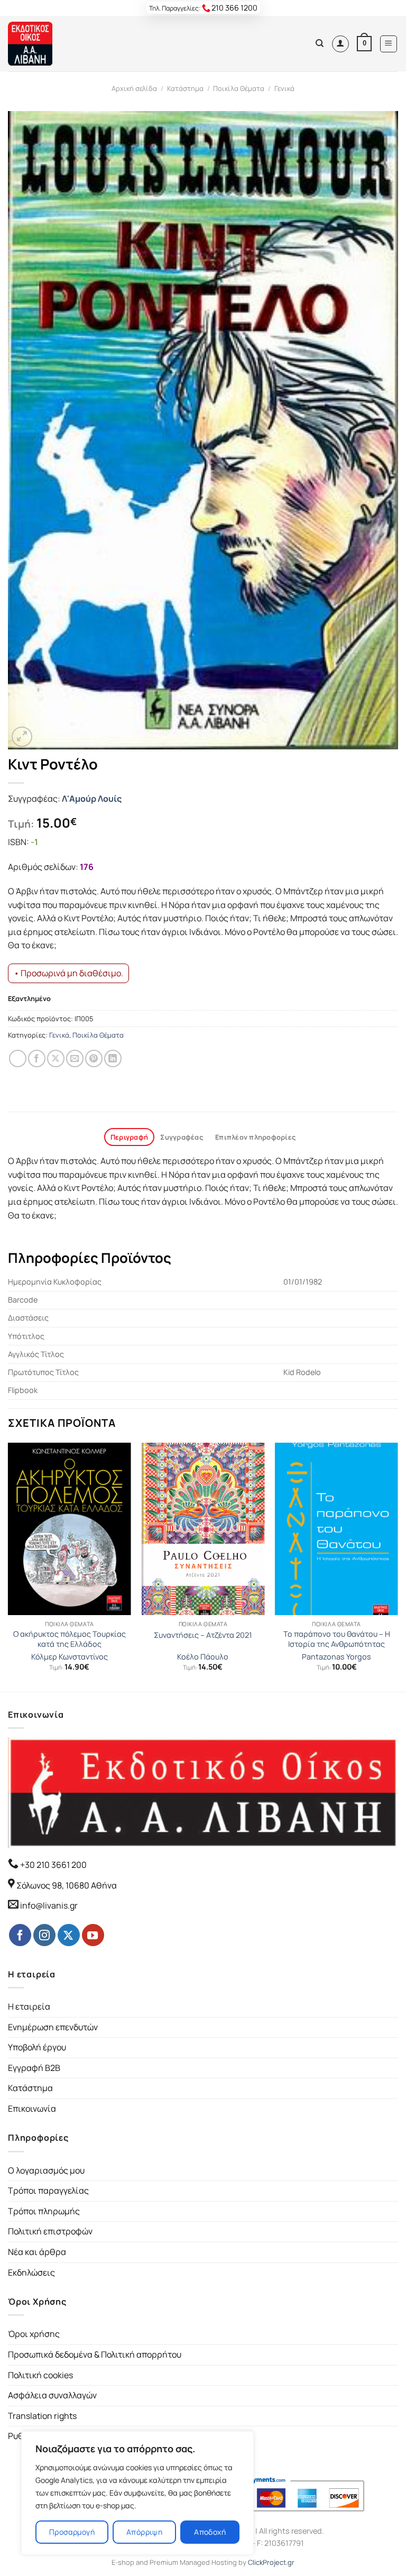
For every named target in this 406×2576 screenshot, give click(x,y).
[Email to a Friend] (75, 1058)
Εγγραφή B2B (34, 2068)
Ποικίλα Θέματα (239, 88)
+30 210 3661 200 (53, 1865)
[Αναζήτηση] (320, 43)
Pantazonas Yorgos (336, 1657)
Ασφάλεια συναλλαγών (52, 2395)
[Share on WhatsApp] (18, 1058)
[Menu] (389, 44)
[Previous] (8, 1566)
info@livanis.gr (49, 1905)
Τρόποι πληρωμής (44, 2211)
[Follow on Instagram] (44, 1935)
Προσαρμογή (72, 2532)
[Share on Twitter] (56, 1058)
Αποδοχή (210, 2532)
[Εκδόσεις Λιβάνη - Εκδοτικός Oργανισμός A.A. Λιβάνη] (44, 44)
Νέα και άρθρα (37, 2252)
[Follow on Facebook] (20, 1935)
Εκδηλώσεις (31, 2272)
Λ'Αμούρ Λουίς (92, 799)
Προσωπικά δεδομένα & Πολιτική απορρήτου (95, 2354)
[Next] (398, 1566)
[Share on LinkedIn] (113, 1058)
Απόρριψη (144, 2532)
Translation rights (42, 2416)
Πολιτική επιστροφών (50, 2231)
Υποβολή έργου (37, 2047)
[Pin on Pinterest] (94, 1058)
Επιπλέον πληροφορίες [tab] (255, 1137)
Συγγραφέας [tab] (182, 1137)
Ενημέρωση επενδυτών (53, 2027)
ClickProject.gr (271, 2562)
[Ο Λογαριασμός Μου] (340, 44)
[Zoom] (22, 737)
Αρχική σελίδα (134, 88)
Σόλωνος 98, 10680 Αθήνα (67, 1885)
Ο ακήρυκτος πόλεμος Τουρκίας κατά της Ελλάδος (70, 1639)
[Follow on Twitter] (69, 1935)
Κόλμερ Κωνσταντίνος (70, 1657)
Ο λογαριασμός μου (46, 2170)
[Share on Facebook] (37, 1058)
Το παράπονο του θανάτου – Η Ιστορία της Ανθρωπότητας (337, 1639)
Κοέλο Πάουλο (203, 1657)
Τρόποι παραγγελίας (48, 2190)
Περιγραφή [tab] (129, 1137)
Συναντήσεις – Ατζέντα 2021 (203, 1635)
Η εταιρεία (29, 2006)
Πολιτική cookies (40, 2375)
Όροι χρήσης (34, 2334)
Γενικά (284, 88)
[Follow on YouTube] (93, 1935)
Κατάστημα (185, 88)
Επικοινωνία (32, 2109)
